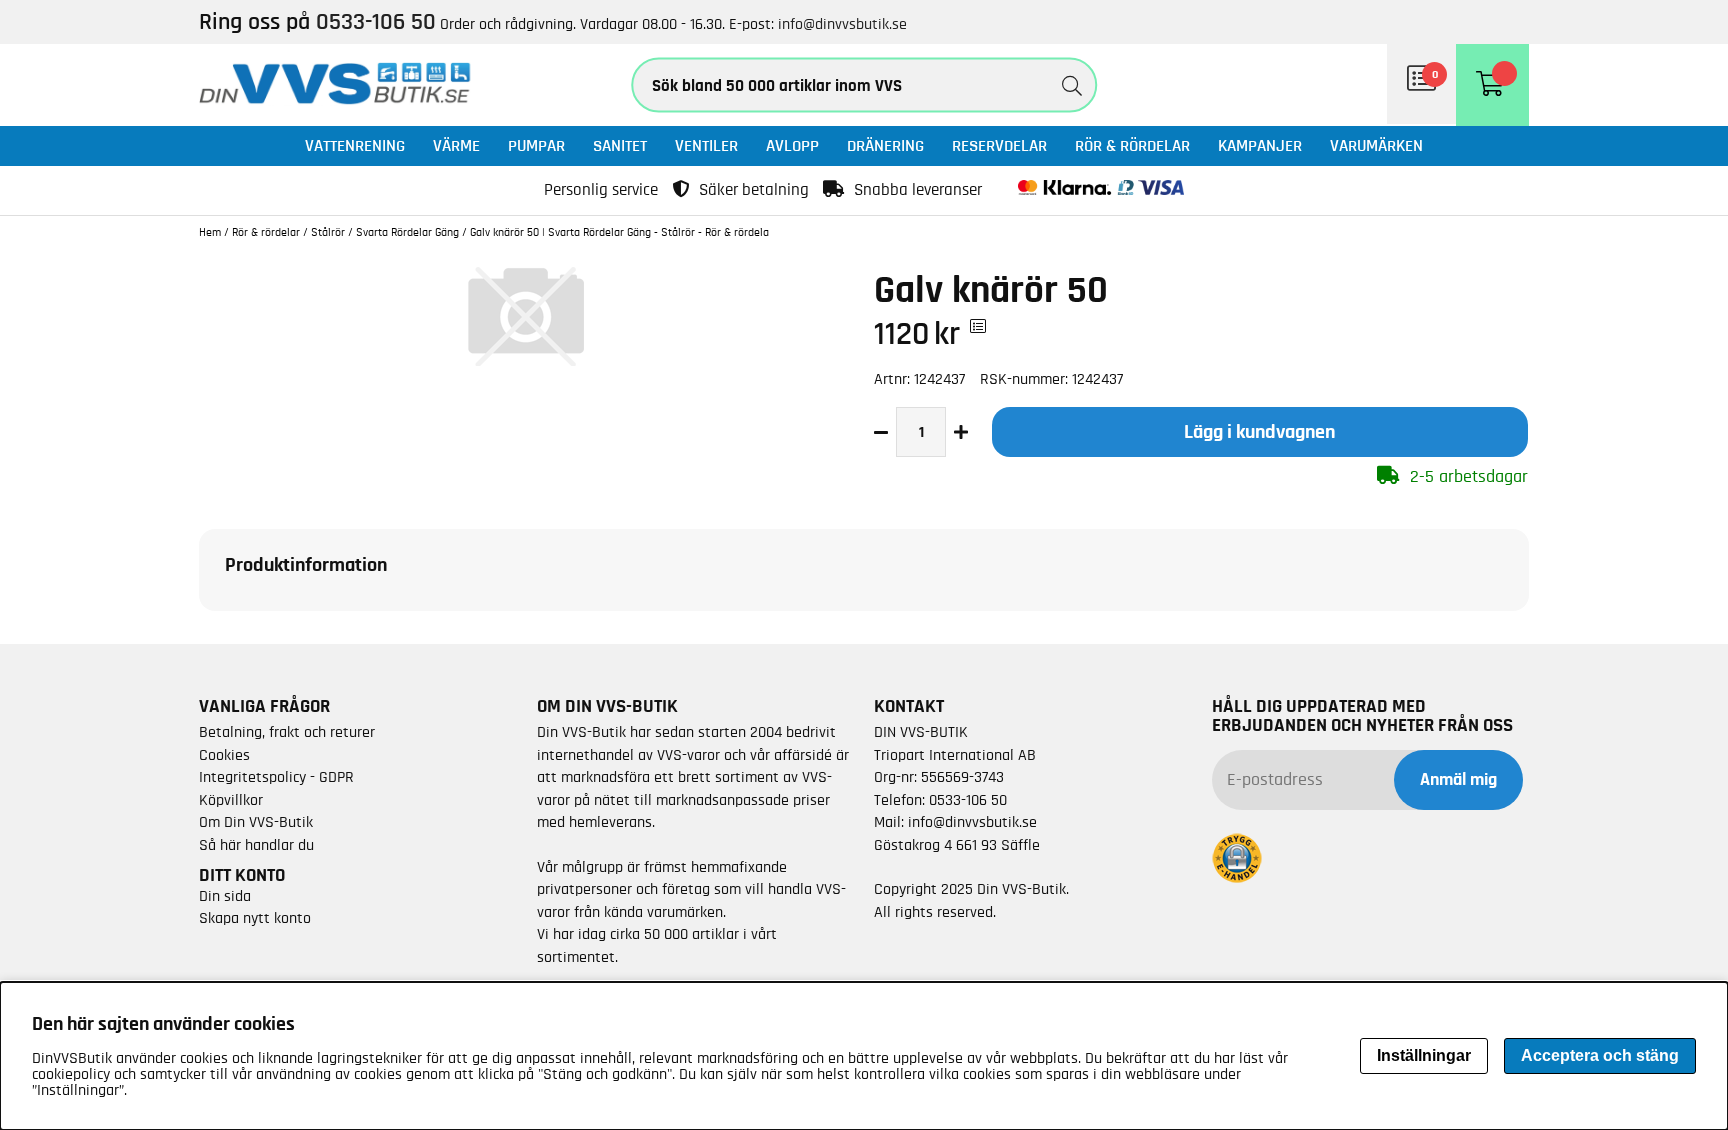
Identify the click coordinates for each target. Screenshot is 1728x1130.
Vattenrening (355, 145)
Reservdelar (999, 145)
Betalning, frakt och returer (287, 732)
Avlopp (792, 145)
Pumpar (536, 145)
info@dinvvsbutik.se (842, 24)
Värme (456, 145)
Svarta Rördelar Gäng (407, 232)
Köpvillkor (231, 800)
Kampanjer (1260, 145)
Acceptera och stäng (1600, 1055)
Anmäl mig (1458, 780)
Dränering (885, 145)
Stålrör (328, 232)
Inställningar (1424, 1055)
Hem (210, 232)
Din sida (225, 896)
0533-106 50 (968, 800)
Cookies (224, 755)
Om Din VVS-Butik (256, 822)
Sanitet (620, 145)
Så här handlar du (256, 845)
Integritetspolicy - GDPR (276, 777)
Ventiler (706, 145)
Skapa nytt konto (255, 918)
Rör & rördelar (1132, 145)
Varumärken (1376, 145)
